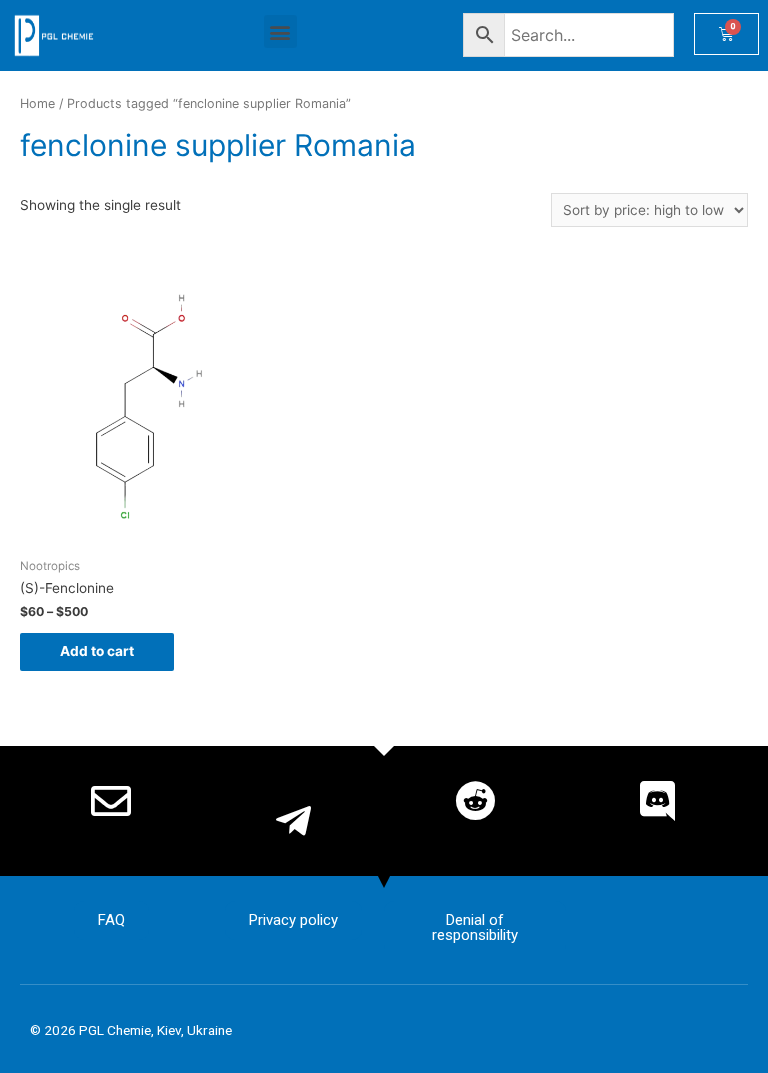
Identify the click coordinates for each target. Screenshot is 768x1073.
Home (37, 103)
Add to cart (97, 651)
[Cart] (726, 34)
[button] (280, 31)
